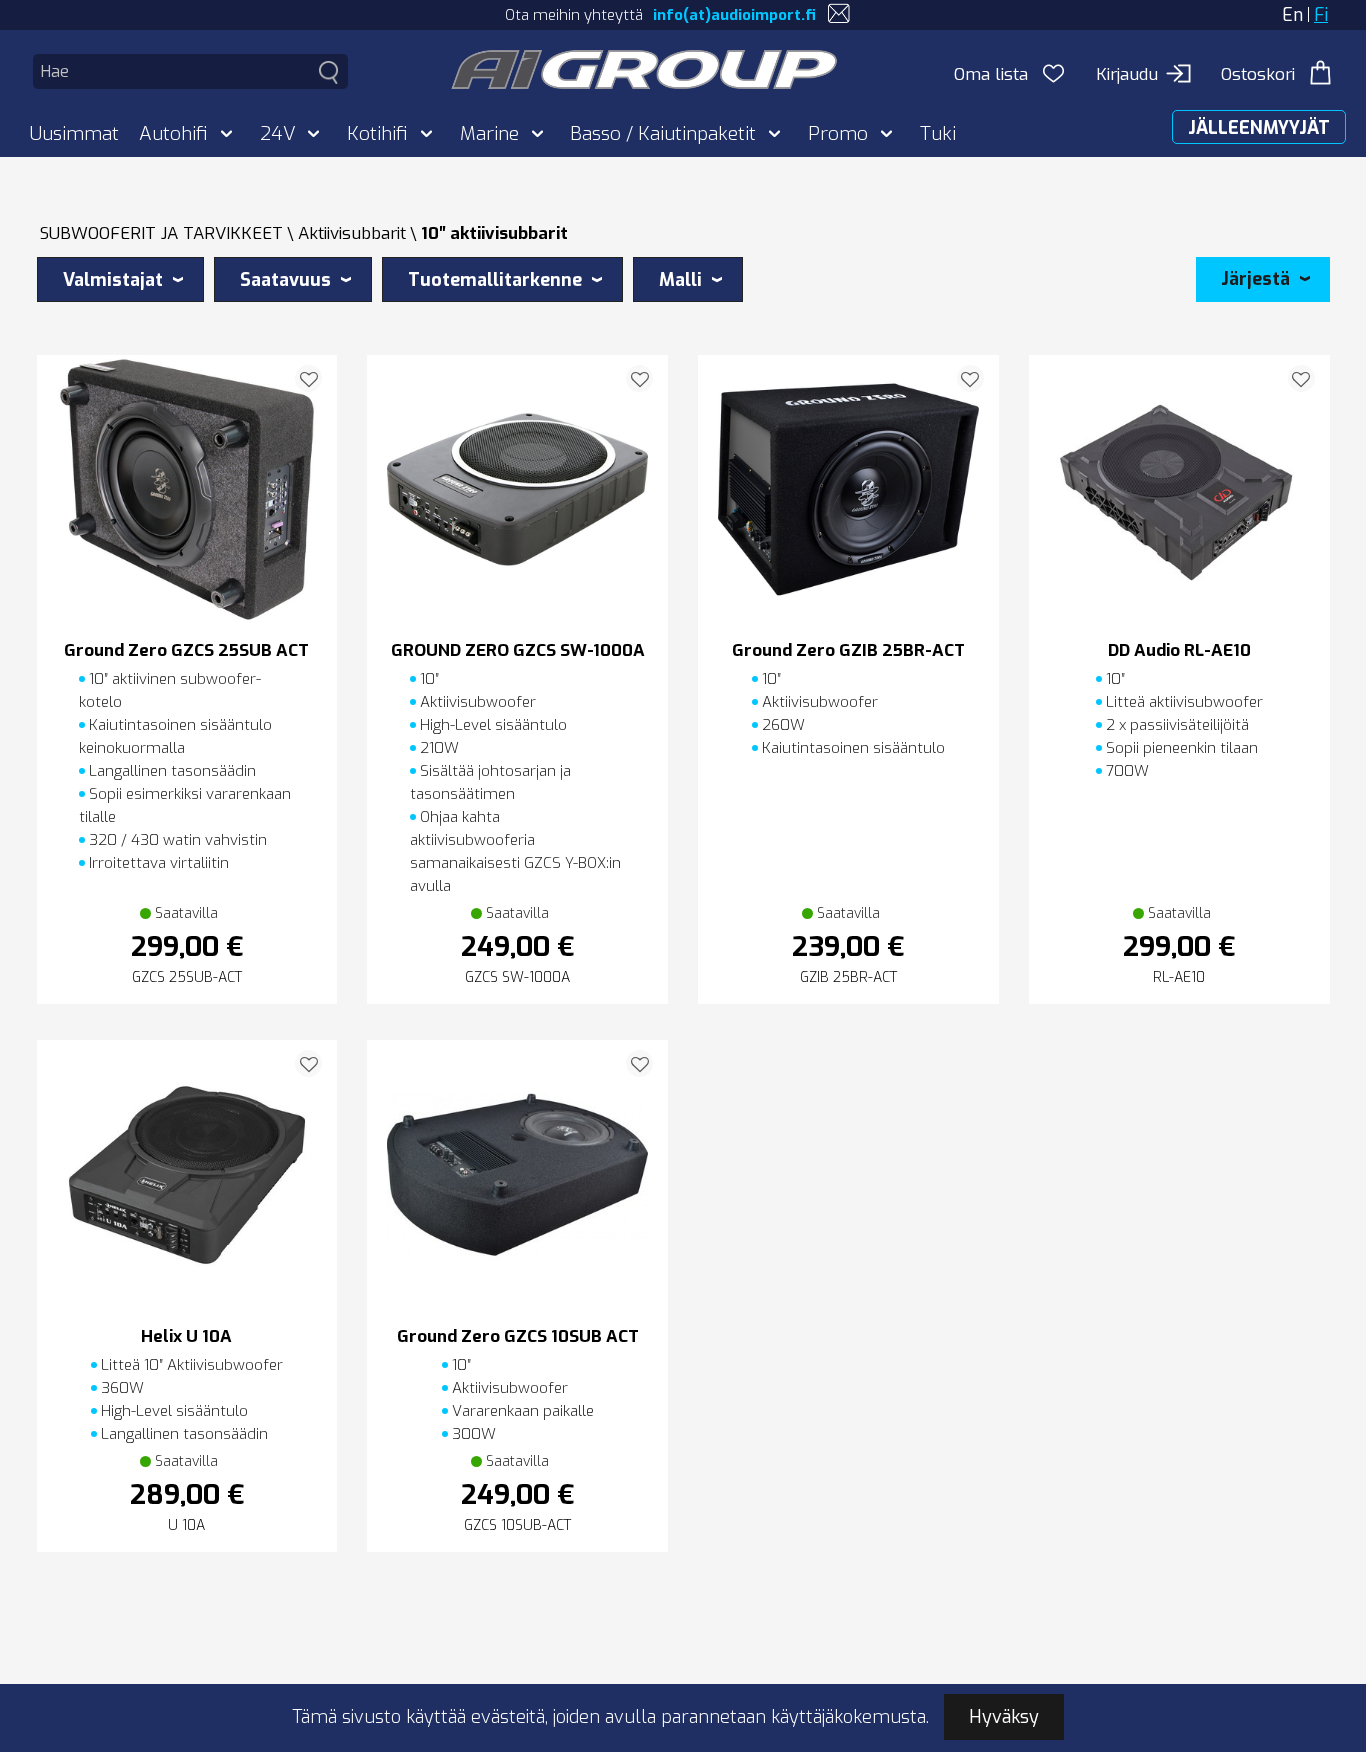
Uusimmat (74, 133)
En (1292, 15)
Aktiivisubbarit (352, 233)
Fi (1321, 15)
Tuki (938, 133)
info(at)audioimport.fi (734, 15)
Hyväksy (1004, 1717)
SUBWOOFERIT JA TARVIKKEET (161, 233)
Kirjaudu (1127, 74)
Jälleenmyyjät (1259, 128)
